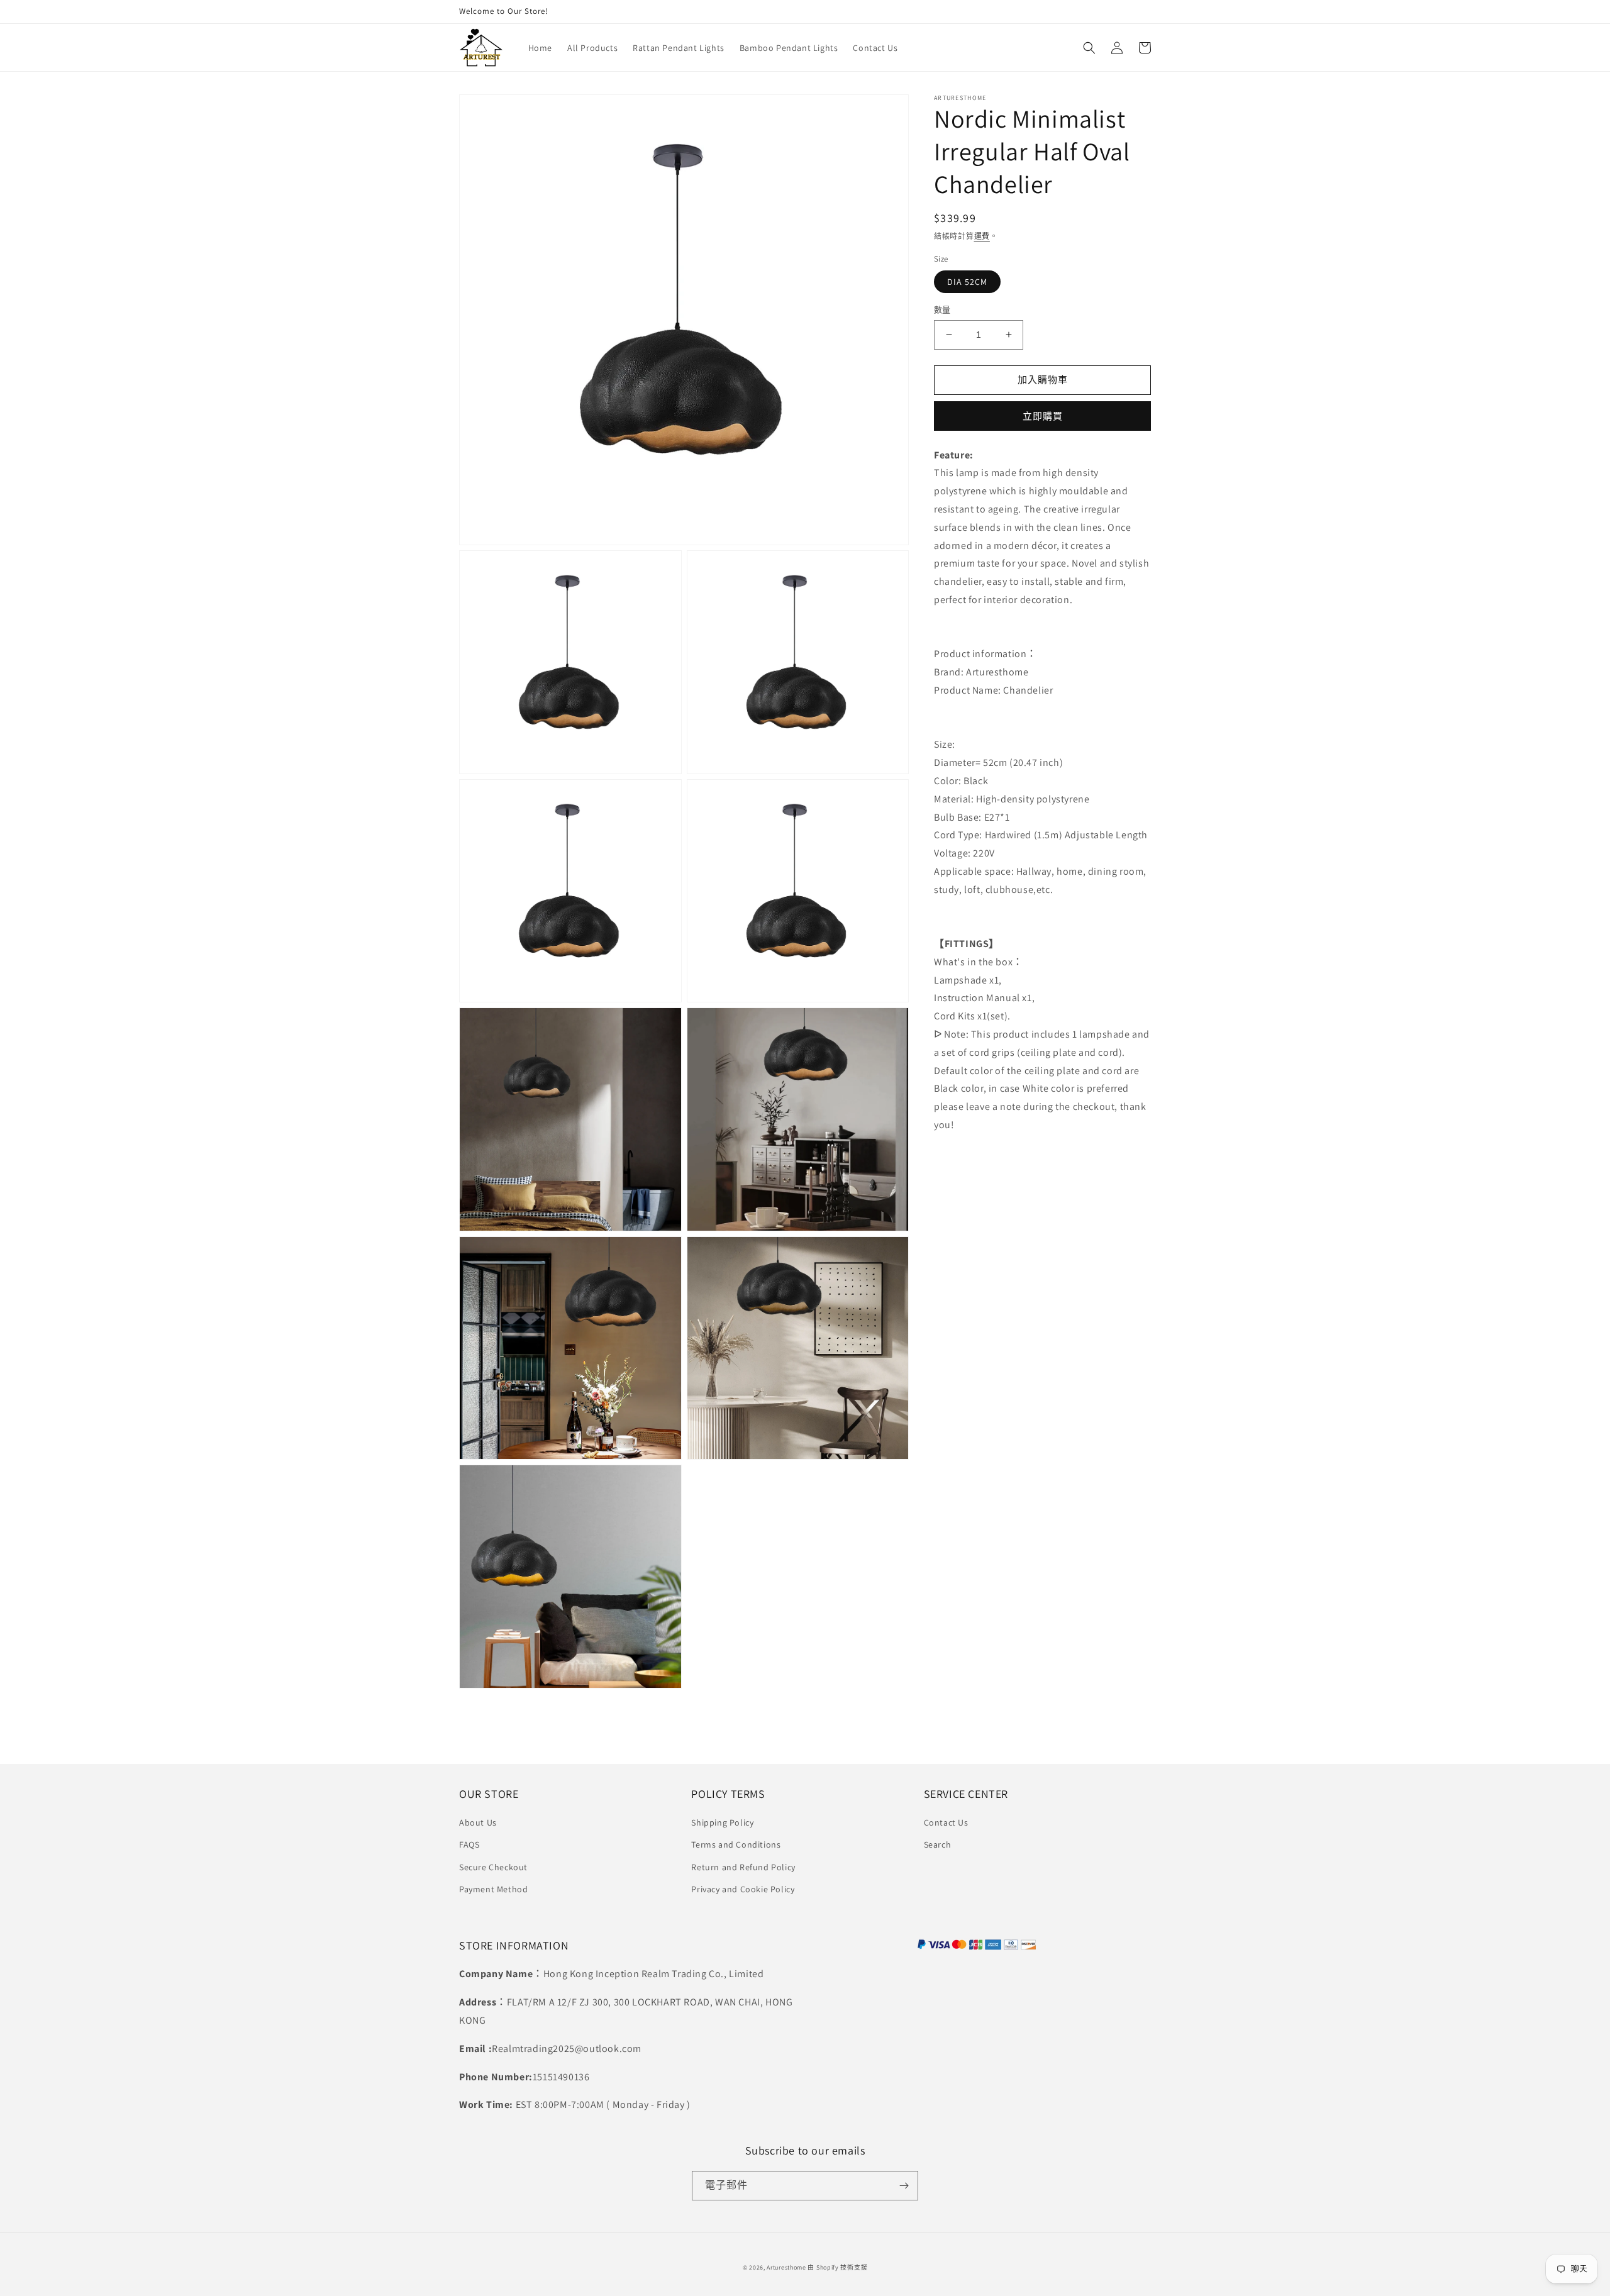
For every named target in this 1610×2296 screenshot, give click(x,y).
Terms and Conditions (736, 1844)
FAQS (469, 1844)
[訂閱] (904, 2186)
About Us (478, 1822)
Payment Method (493, 1889)
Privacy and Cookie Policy (743, 1889)
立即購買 (1043, 416)
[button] (1089, 48)
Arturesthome (786, 2267)
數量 (942, 310)
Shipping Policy (722, 1822)
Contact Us (946, 1822)
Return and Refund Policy (743, 1867)
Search (938, 1844)
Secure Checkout (493, 1867)
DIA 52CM (967, 282)
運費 (982, 236)
